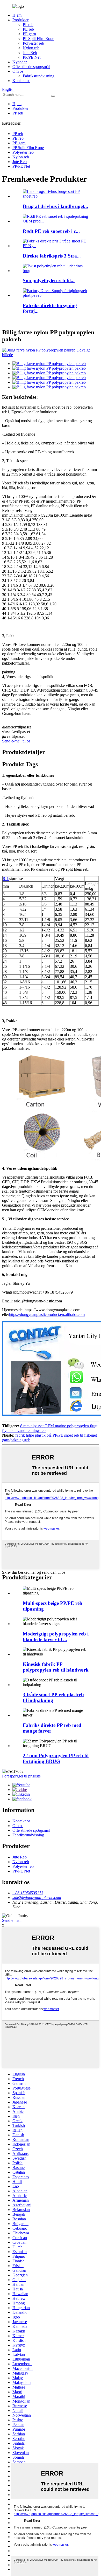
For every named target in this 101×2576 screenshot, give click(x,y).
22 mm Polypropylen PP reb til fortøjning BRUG (56, 1758)
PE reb (28, 29)
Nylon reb (31, 48)
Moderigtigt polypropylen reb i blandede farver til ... (56, 1637)
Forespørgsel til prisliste (21, 1776)
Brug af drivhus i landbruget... (55, 206)
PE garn (29, 34)
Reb (6, 879)
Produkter (20, 20)
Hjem (17, 15)
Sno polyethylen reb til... (49, 280)
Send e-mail (12, 1920)
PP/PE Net (32, 57)
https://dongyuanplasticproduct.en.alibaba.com (47, 1314)
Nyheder (20, 62)
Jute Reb (30, 53)
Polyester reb (33, 43)
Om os (18, 71)
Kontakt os (21, 81)
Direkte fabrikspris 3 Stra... (52, 256)
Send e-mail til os (16, 741)
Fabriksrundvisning (39, 76)
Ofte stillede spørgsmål (31, 67)
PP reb (28, 25)
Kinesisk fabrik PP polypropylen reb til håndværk (56, 1667)
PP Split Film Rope (38, 39)
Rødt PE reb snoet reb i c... (51, 231)
